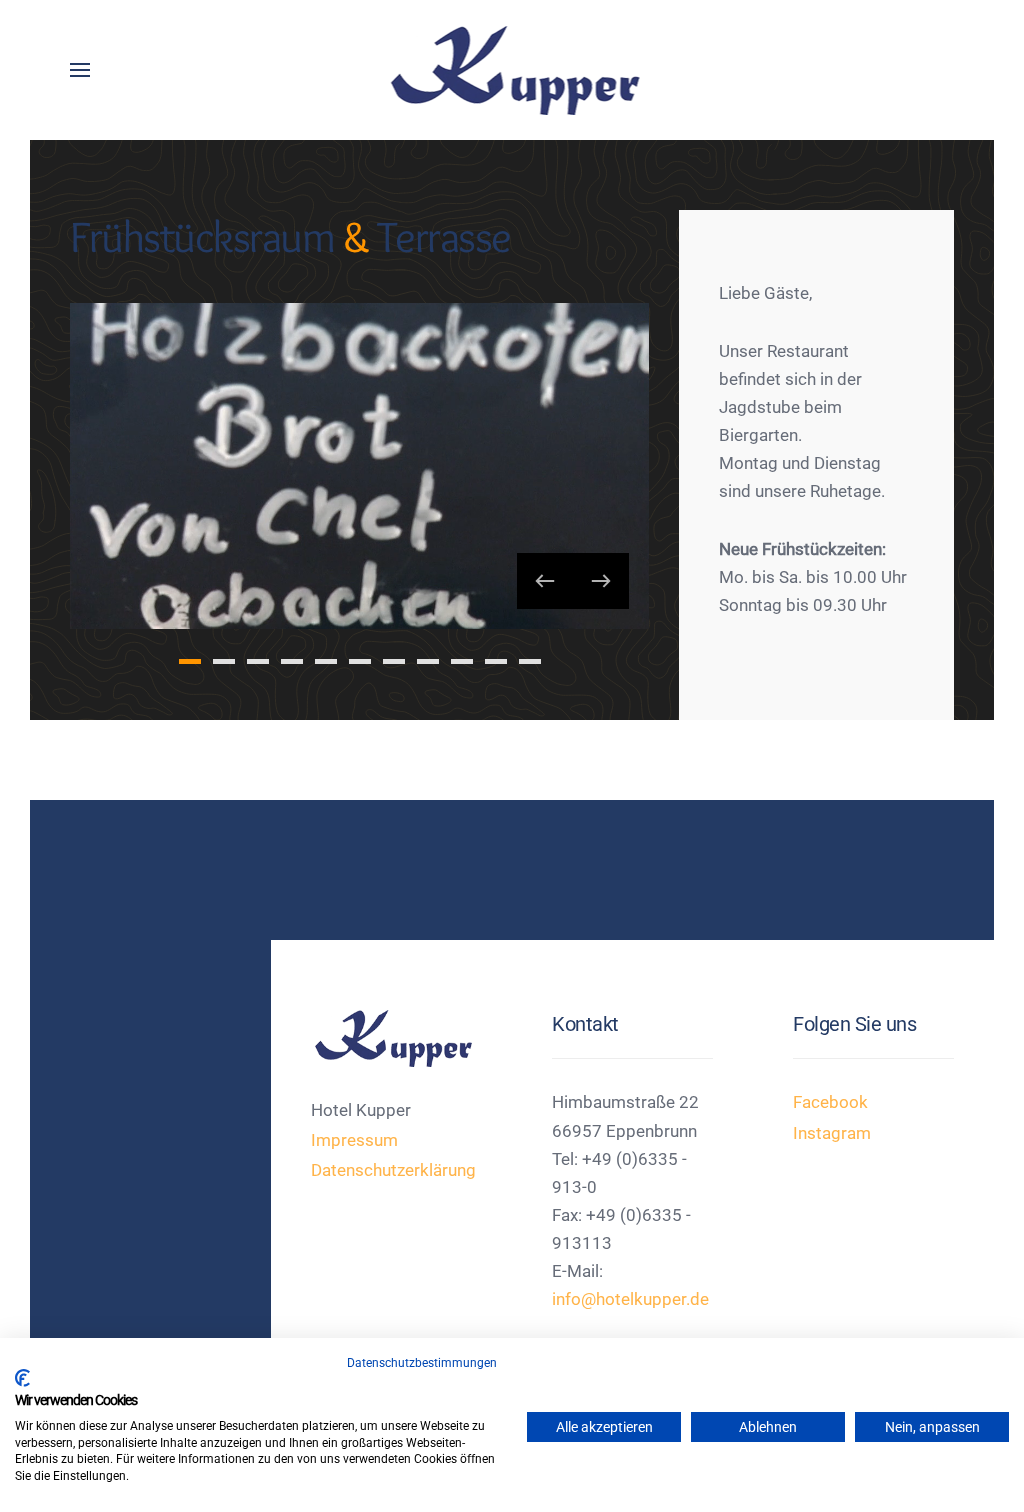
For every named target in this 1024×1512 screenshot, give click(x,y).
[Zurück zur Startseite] (512, 70)
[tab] (190, 661)
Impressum (354, 1140)
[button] (80, 70)
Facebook (830, 1102)
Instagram (832, 1133)
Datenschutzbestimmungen (422, 1363)
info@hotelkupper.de (630, 1299)
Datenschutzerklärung (393, 1170)
